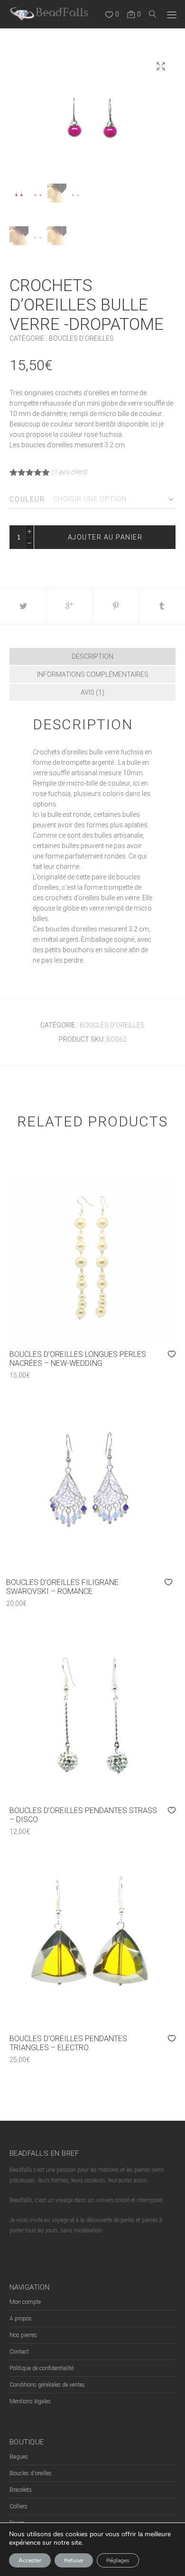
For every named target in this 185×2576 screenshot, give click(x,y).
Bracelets (21, 2490)
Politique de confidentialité (42, 2368)
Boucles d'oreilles (81, 338)
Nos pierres (23, 2335)
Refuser (74, 2560)
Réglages (118, 2560)
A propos (21, 2319)
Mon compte (25, 2302)
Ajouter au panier (105, 537)
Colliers (18, 2506)
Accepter (30, 2560)
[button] (161, 66)
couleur (27, 499)
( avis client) (70, 472)
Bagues (19, 2457)
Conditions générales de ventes (47, 2385)
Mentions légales (30, 2401)
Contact (19, 2352)
